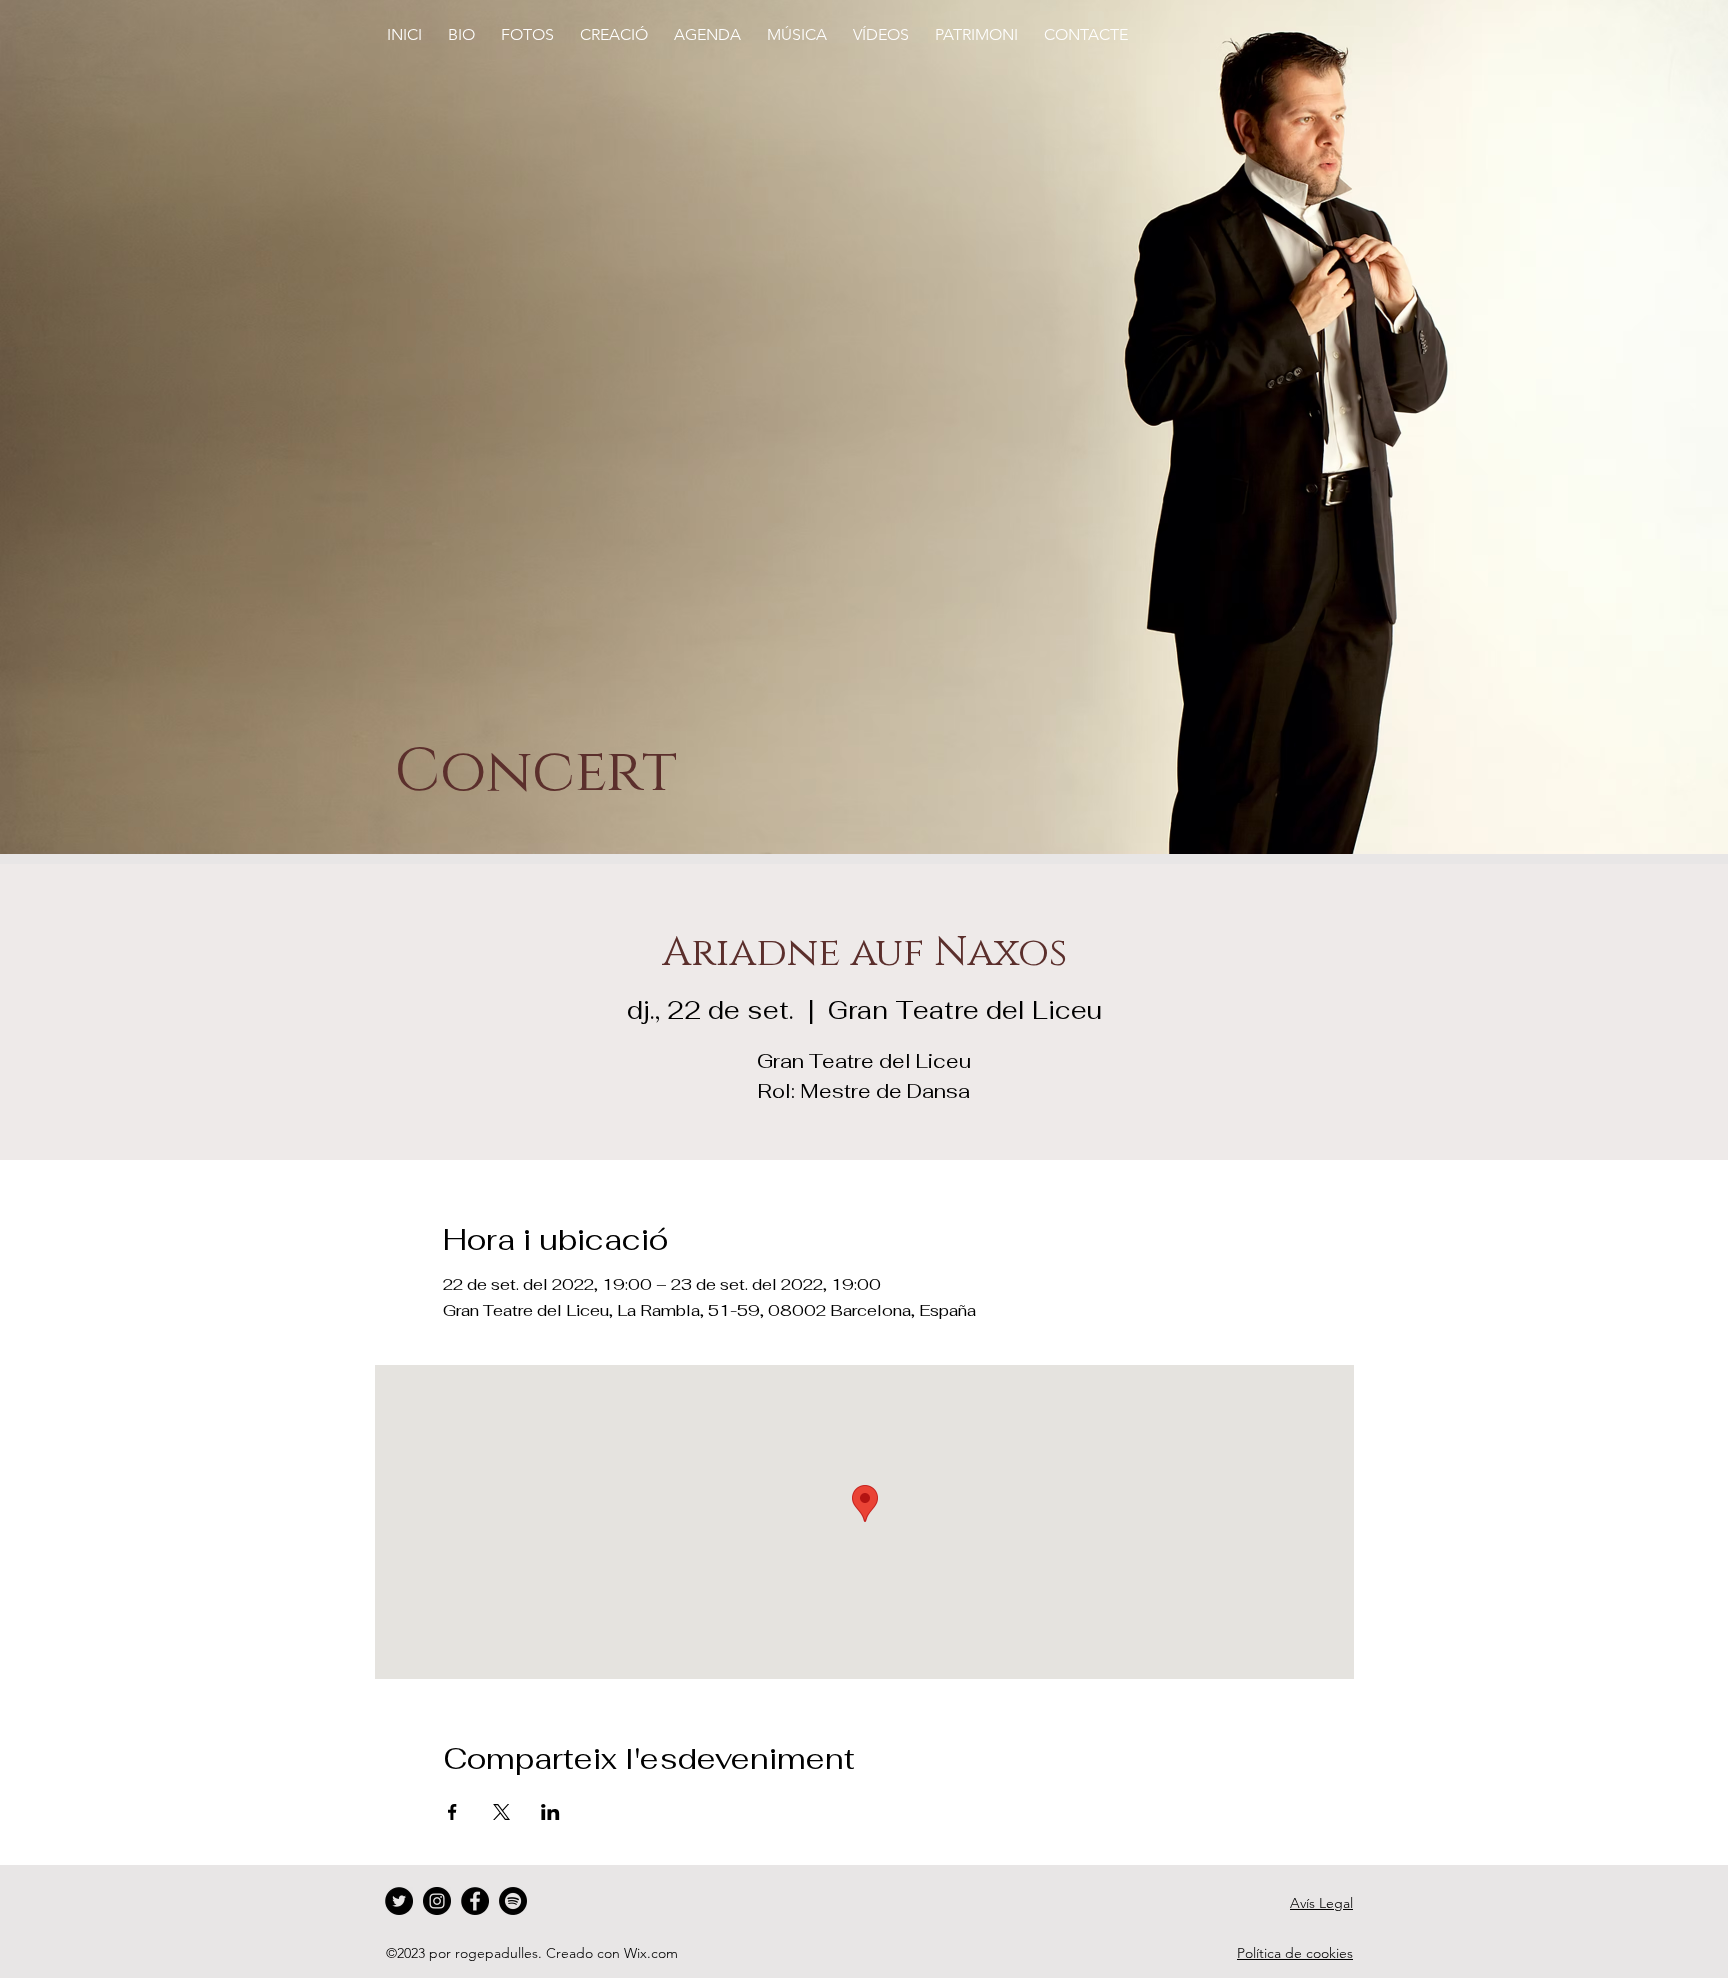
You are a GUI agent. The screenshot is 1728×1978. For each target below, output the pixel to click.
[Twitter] (399, 1901)
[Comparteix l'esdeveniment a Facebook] (452, 1812)
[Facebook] (475, 1901)
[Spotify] (513, 1901)
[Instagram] (437, 1901)
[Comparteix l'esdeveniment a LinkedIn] (550, 1812)
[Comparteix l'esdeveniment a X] (501, 1812)
